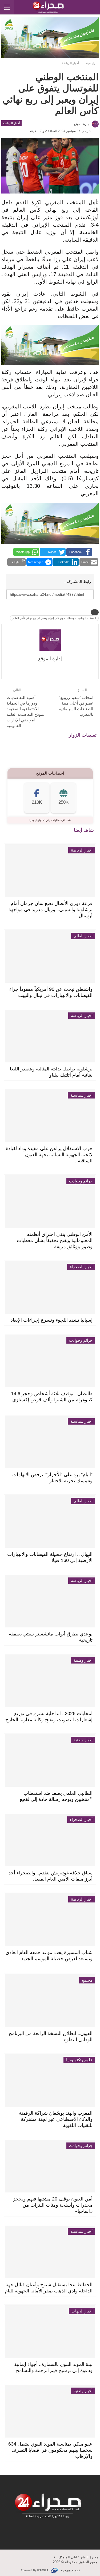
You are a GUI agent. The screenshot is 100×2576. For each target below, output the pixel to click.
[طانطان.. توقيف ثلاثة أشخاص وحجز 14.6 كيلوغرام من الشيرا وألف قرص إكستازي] (50, 1361)
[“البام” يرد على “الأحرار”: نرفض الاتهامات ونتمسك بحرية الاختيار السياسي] (50, 1442)
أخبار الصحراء (81, 1267)
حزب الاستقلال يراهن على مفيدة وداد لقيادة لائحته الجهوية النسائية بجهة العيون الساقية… (49, 1155)
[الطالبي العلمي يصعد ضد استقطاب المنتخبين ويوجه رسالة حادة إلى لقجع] (50, 1760)
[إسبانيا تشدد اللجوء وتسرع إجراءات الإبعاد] (50, 1287)
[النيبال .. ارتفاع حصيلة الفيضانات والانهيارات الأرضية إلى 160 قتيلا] (50, 1521)
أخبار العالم (83, 936)
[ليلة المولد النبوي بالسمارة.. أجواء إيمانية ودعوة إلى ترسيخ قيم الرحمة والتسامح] (50, 2332)
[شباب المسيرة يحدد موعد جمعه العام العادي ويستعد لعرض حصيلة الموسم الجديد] (50, 1920)
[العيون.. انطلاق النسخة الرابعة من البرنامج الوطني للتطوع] (50, 2001)
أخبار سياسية (81, 1095)
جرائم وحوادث (81, 1181)
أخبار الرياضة (11, 123)
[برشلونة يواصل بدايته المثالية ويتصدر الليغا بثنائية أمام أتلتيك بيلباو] (50, 1036)
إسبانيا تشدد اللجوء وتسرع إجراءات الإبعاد (52, 1320)
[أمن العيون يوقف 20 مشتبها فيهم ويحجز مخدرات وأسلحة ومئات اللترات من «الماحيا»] (50, 2166)
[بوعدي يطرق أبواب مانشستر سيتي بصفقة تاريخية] (50, 1601)
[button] (79, 552)
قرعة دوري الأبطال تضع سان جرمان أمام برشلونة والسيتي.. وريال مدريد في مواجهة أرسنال (51, 910)
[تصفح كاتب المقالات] (50, 640)
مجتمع (87, 1980)
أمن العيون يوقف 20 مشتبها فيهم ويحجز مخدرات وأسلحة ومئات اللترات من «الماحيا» (53, 2205)
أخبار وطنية (83, 1660)
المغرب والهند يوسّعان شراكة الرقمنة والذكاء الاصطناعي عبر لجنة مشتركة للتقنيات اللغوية (56, 2119)
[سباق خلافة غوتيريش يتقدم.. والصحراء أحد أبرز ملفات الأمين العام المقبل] (50, 1840)
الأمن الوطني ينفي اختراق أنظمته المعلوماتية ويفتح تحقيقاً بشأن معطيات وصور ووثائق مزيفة (55, 1240)
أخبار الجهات (82, 2311)
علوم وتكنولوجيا (79, 2060)
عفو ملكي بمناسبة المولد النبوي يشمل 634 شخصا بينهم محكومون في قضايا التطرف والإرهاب (50, 2450)
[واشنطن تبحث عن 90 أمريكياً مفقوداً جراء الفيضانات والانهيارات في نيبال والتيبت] (50, 956)
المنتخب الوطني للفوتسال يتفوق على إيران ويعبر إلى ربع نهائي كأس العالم (54, 618)
